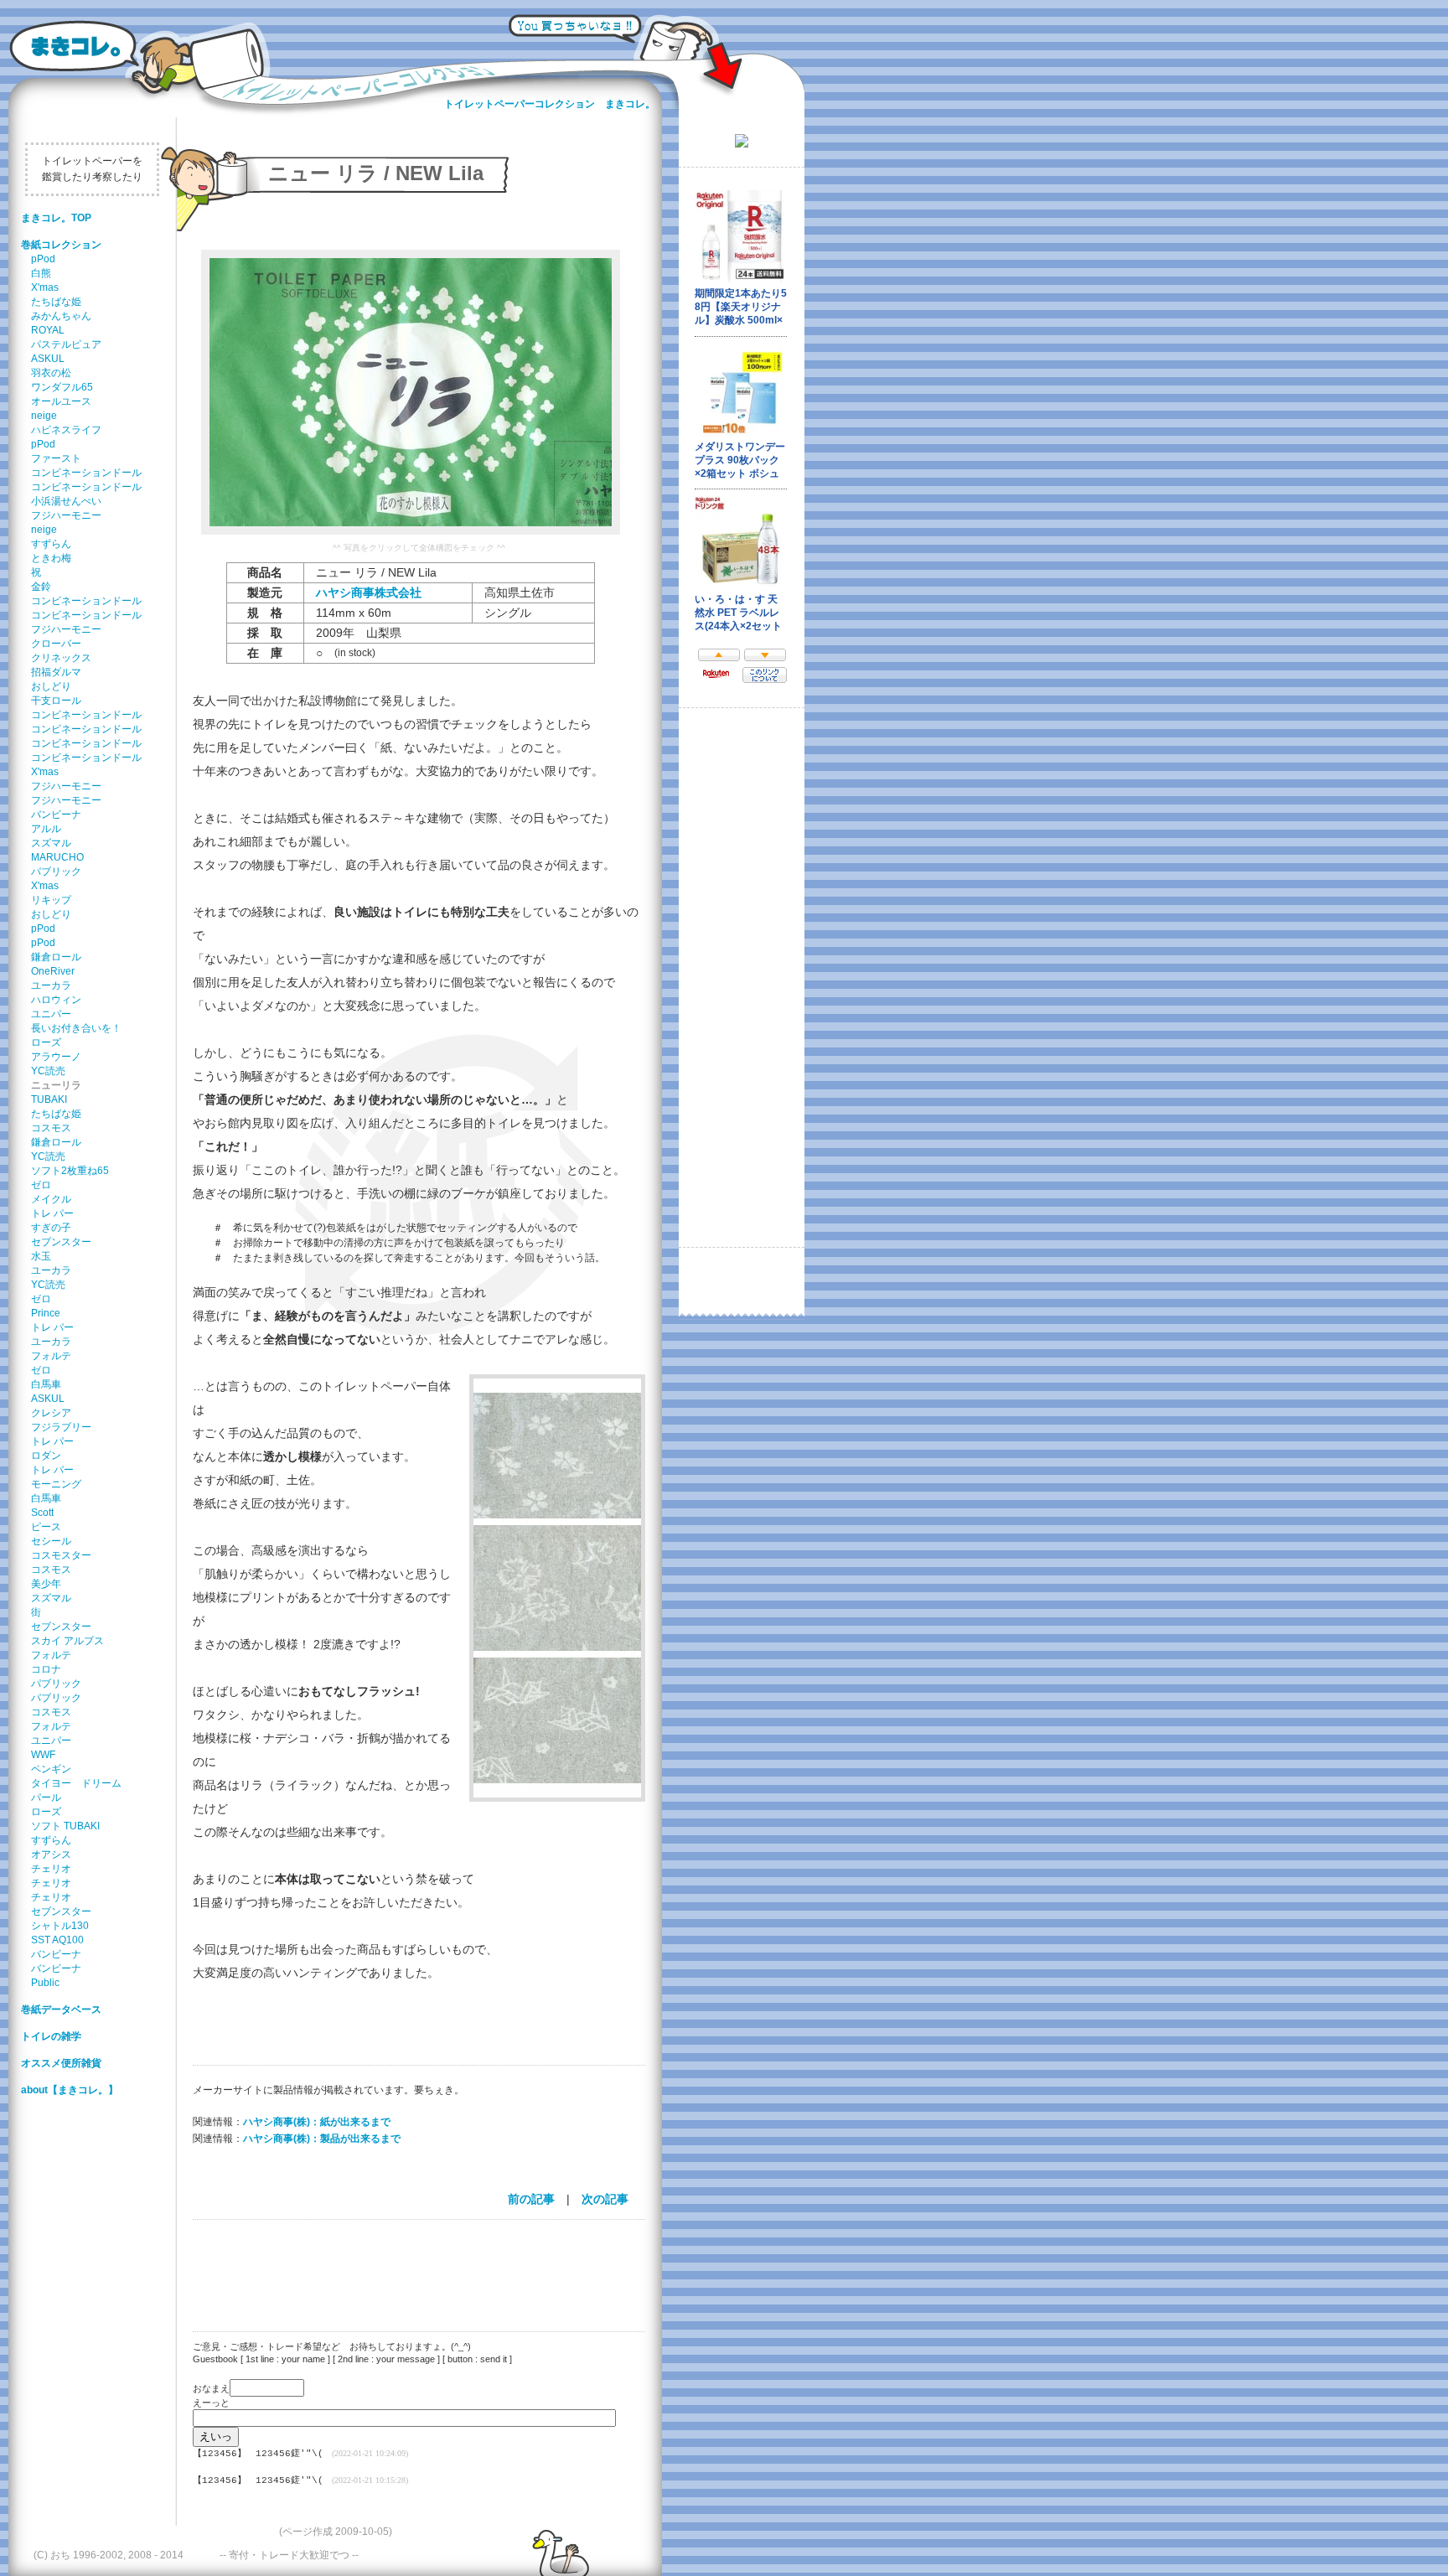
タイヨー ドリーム (76, 1783)
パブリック (56, 872)
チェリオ (51, 1869)
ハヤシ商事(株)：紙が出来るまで (317, 2122)
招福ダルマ (56, 672)
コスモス (51, 1128)
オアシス (51, 1854)
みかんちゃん (61, 316)
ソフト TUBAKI (65, 1826)
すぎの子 (51, 1228)
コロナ (46, 1669)
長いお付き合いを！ (76, 1028)
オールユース (61, 401)
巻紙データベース (61, 2010)
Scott (42, 1513)
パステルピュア (66, 344)
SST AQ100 (57, 1940)
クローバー (56, 644)
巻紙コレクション (61, 245)
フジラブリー (61, 1427)
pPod (43, 259)
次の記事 (605, 2199)
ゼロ (41, 1185)
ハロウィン (56, 1000)
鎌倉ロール (56, 957)
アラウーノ (56, 1057)
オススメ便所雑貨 (61, 2063)
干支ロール (56, 701)
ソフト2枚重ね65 (70, 1171)
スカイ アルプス (67, 1641)
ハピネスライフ (66, 430)
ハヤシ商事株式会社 (369, 592)
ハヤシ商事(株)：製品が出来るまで (322, 2139)
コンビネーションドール (86, 473)
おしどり (51, 686)
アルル (46, 829)
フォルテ (51, 1356)
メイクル (51, 1199)
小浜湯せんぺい (66, 501)
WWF (43, 1755)
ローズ (46, 1042)
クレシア (51, 1413)
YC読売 (48, 1071)
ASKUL (48, 359)
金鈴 (41, 587)
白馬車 (46, 1384)
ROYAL (48, 330)
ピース (46, 1527)
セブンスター (61, 1242)
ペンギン (51, 1769)
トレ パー (52, 1213)
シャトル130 (60, 1926)
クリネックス (61, 658)
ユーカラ (51, 985)
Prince (46, 1313)
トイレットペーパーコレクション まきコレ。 (550, 104)
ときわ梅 (51, 558)
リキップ (51, 900)
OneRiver (53, 971)
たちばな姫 (56, 302)
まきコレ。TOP (56, 218)
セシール (51, 1541)
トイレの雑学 (51, 2036)
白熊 (41, 273)
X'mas (45, 287)
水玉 (41, 1256)
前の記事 (531, 2199)
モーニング (56, 1484)
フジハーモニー (66, 515)
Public (45, 1983)
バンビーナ (56, 815)
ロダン (46, 1456)
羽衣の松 (51, 373)
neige (44, 416)
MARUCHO (57, 857)
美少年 (46, 1584)
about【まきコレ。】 (70, 2090)
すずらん (51, 544)
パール (46, 1798)
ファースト (56, 458)
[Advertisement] (411, 2265)
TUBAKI (49, 1099)
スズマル (51, 843)
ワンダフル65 (62, 387)
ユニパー (51, 1014)
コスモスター (61, 1555)
